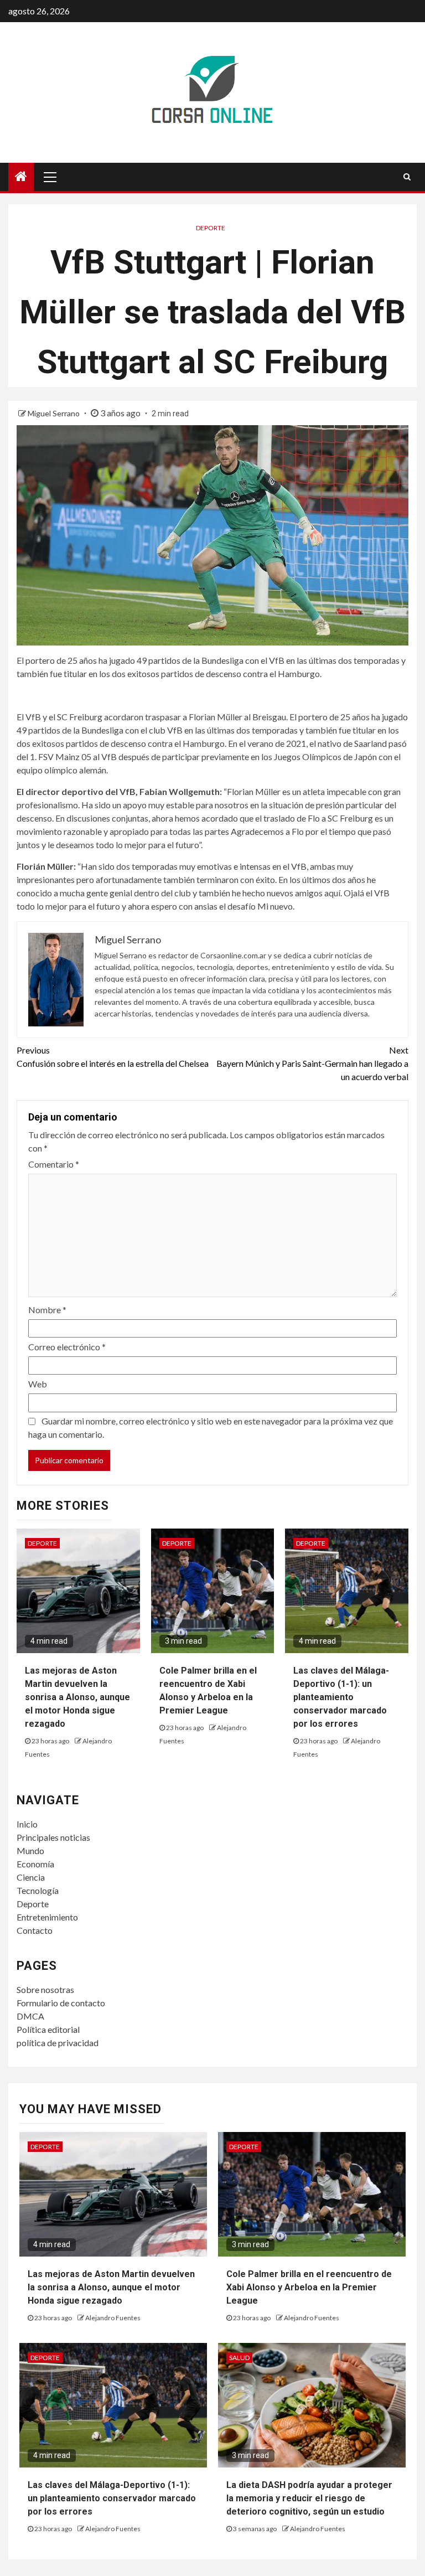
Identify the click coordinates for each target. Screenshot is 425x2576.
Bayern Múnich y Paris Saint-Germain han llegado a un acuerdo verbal (312, 1063)
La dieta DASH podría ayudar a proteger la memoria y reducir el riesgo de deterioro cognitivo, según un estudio (309, 2498)
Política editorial (48, 2029)
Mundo (30, 1850)
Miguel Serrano (55, 413)
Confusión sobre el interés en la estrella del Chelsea (113, 1057)
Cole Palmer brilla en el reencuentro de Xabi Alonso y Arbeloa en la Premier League (309, 2287)
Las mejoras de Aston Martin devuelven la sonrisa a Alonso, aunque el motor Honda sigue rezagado (77, 1697)
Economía (35, 1864)
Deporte (211, 228)
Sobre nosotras (45, 1989)
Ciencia (31, 1877)
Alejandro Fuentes (113, 2318)
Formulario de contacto (61, 2003)
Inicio (27, 1824)
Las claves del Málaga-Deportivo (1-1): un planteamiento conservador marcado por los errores (341, 1697)
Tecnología (38, 1890)
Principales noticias (53, 1837)
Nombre (47, 1310)
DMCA (30, 2016)
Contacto (35, 1930)
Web (38, 1384)
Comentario (54, 1164)
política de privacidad (58, 2043)
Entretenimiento (47, 1917)
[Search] (407, 177)
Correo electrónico (67, 1347)
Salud (239, 2358)
